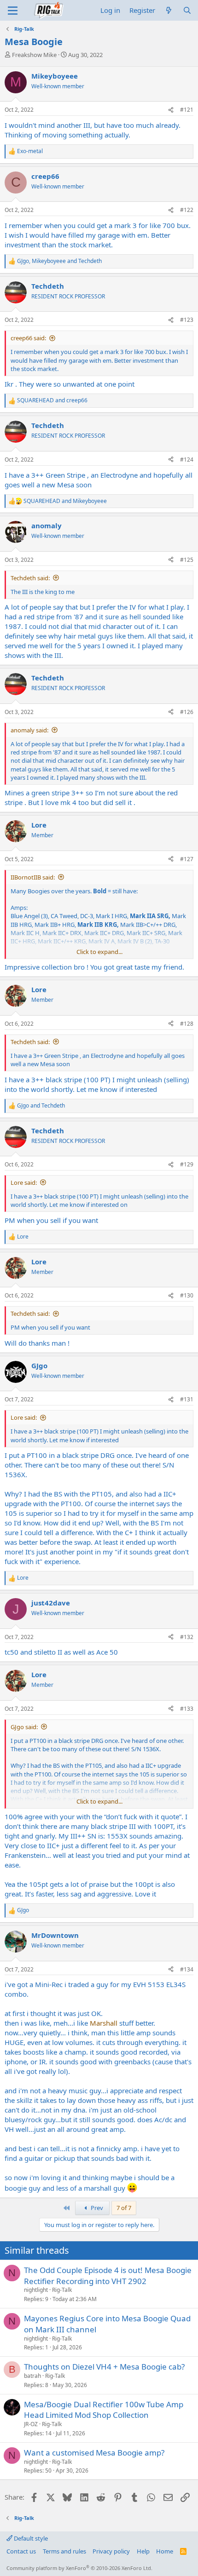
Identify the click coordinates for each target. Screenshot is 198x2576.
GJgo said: (24, 1727)
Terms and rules (64, 2551)
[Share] (171, 110)
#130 (187, 1295)
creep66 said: (28, 338)
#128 (187, 1024)
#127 (187, 859)
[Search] (187, 10)
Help (143, 2551)
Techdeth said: (30, 578)
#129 (187, 1164)
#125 (187, 560)
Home (165, 2551)
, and (59, 261)
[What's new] (169, 10)
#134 (187, 1969)
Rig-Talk (62, 2290)
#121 (187, 110)
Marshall (104, 2023)
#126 (187, 712)
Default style (30, 2538)
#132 (187, 1637)
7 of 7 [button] (124, 2208)
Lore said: (24, 1182)
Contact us (21, 2551)
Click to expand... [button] (99, 952)
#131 (187, 1399)
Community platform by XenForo (79, 2568)
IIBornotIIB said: (33, 877)
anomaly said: (29, 730)
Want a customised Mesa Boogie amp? (94, 2453)
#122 (187, 210)
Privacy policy (111, 2551)
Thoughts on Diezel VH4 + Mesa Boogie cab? (104, 2367)
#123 (187, 320)
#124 (187, 460)
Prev (96, 2208)
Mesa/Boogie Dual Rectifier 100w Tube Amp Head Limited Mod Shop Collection (104, 2410)
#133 (187, 1709)
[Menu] (13, 11)
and (52, 400)
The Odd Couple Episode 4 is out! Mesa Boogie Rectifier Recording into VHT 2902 (108, 2276)
